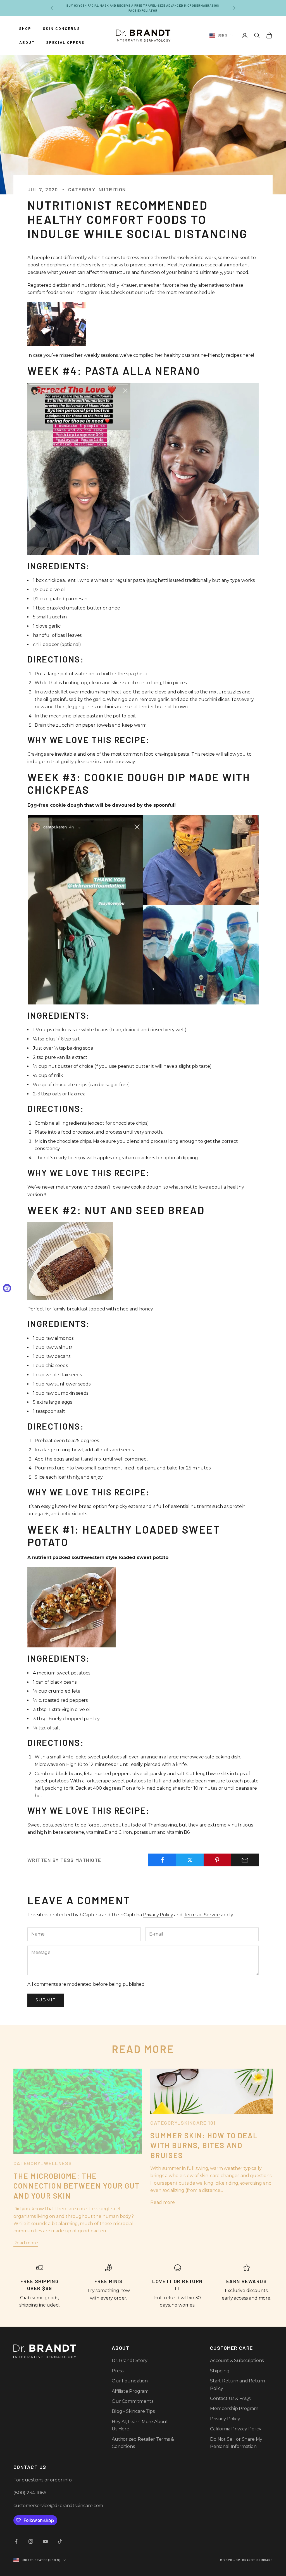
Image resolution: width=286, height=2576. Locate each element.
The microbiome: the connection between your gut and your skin (77, 2186)
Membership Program (234, 2408)
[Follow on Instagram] (31, 2541)
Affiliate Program (130, 2391)
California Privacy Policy (236, 2429)
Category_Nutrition (97, 189)
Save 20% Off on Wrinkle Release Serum (143, 11)
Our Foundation (130, 2381)
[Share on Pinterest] (218, 1860)
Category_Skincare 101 (183, 2123)
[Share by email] (245, 1860)
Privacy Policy (158, 1915)
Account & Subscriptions (237, 2361)
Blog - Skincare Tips (133, 2411)
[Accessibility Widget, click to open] (7, 1288)
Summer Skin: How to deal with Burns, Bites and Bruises (204, 2145)
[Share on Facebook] (162, 1860)
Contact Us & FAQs (230, 2398)
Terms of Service (202, 1915)
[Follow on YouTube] (45, 2541)
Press (118, 2371)
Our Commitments (133, 2401)
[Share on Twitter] (190, 1860)
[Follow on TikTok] (60, 2541)
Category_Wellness (43, 2163)
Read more (26, 2243)
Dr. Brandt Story (129, 2361)
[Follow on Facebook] (16, 2541)
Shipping (220, 2371)
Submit (46, 2000)
